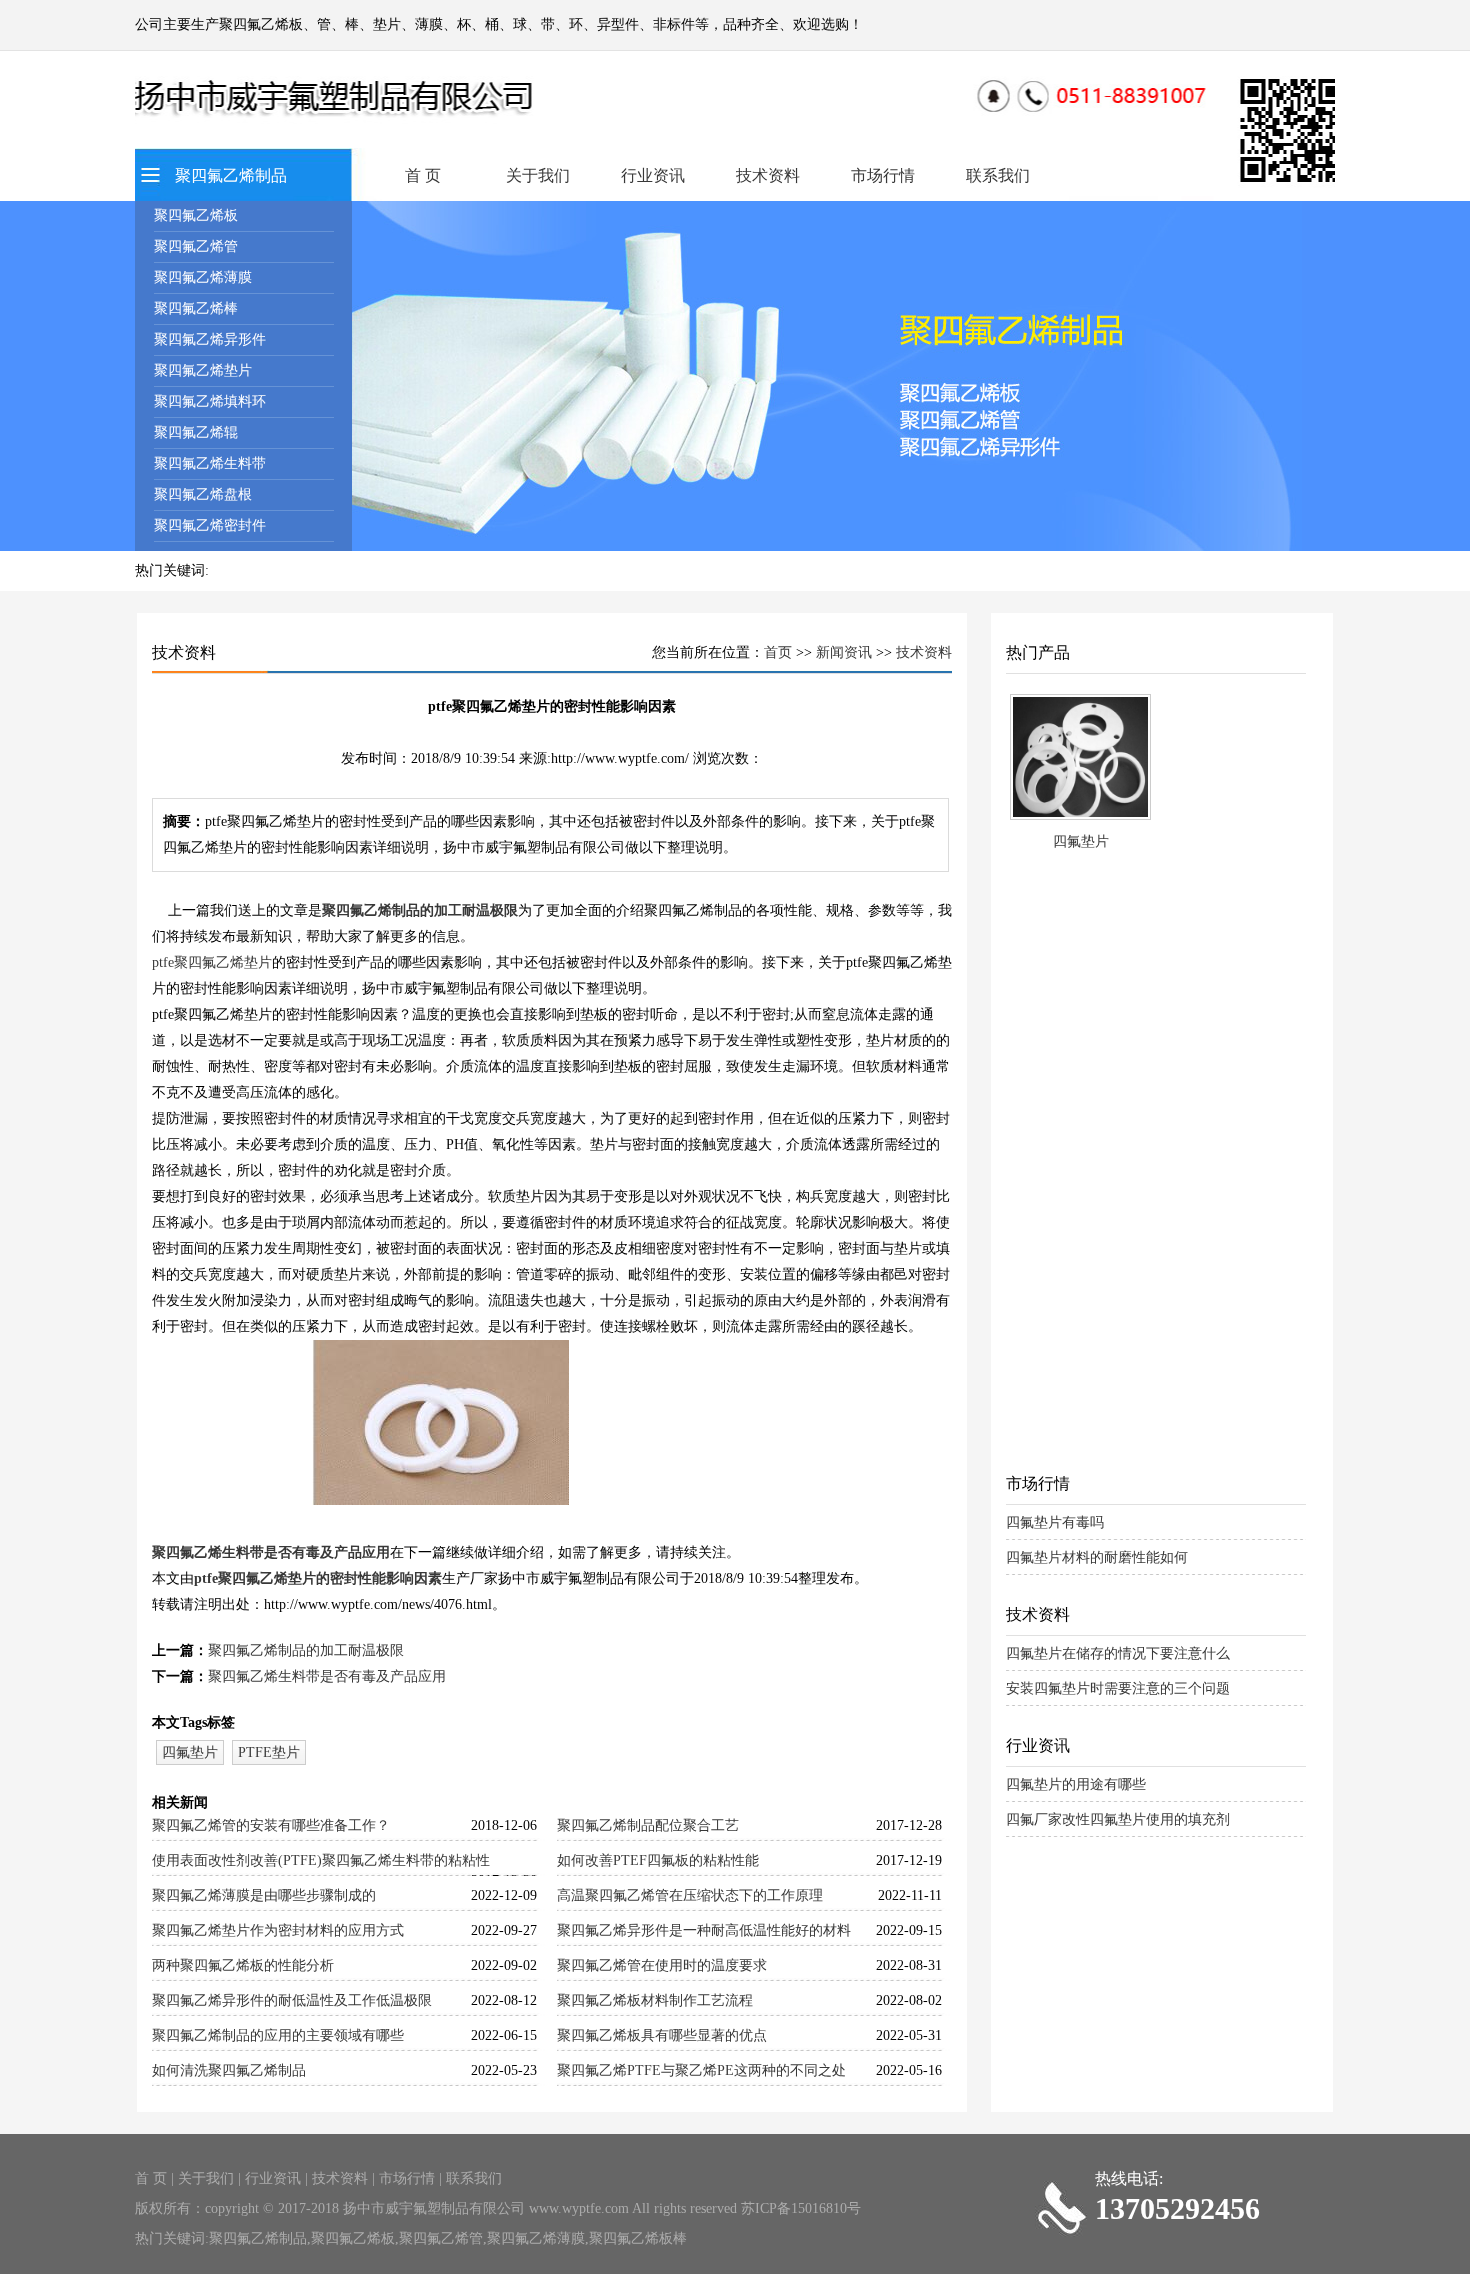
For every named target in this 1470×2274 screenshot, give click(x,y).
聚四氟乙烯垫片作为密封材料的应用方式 (278, 1930)
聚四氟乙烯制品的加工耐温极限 (420, 910)
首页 (778, 652)
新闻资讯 (844, 652)
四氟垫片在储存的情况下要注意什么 (1118, 1653)
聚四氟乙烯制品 (231, 175)
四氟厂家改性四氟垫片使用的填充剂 (1118, 1819)
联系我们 (998, 175)
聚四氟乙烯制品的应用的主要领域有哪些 (278, 2035)
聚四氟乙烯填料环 (210, 401)
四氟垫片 (190, 1752)
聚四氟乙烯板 (196, 215)
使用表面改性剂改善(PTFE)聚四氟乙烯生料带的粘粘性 (321, 1860)
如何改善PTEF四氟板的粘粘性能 (658, 1860)
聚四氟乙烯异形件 (210, 339)
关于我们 (538, 175)
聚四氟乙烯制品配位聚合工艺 (648, 1825)
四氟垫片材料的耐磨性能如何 (1097, 1557)
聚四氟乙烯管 (196, 246)
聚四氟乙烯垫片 (203, 370)
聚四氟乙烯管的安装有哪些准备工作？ (271, 1825)
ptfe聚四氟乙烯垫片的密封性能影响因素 (318, 1578)
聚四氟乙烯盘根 (203, 494)
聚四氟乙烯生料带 (210, 463)
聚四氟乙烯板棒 (638, 2238)
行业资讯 (653, 175)
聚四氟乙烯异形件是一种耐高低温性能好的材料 (704, 1930)
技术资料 (768, 175)
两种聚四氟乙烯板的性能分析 (243, 1965)
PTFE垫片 (269, 1752)
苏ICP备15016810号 (801, 2208)
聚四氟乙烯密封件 (210, 525)
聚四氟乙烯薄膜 (203, 277)
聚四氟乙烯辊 (196, 432)
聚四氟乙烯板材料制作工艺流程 (655, 2000)
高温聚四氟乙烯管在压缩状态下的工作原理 (690, 1895)
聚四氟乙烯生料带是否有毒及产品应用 (271, 1552)
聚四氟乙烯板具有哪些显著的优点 (662, 2035)
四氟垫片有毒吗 (1055, 1522)
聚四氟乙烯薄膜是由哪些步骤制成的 (264, 1895)
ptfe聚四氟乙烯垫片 (212, 962)
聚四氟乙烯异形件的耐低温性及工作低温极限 (292, 2000)
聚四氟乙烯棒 (196, 308)
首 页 (423, 175)
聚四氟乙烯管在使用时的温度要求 (662, 1965)
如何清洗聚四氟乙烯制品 (229, 2070)
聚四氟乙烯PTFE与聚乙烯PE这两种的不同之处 (701, 2070)
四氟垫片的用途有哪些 (1076, 1784)
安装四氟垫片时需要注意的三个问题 (1118, 1688)
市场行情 (883, 175)
